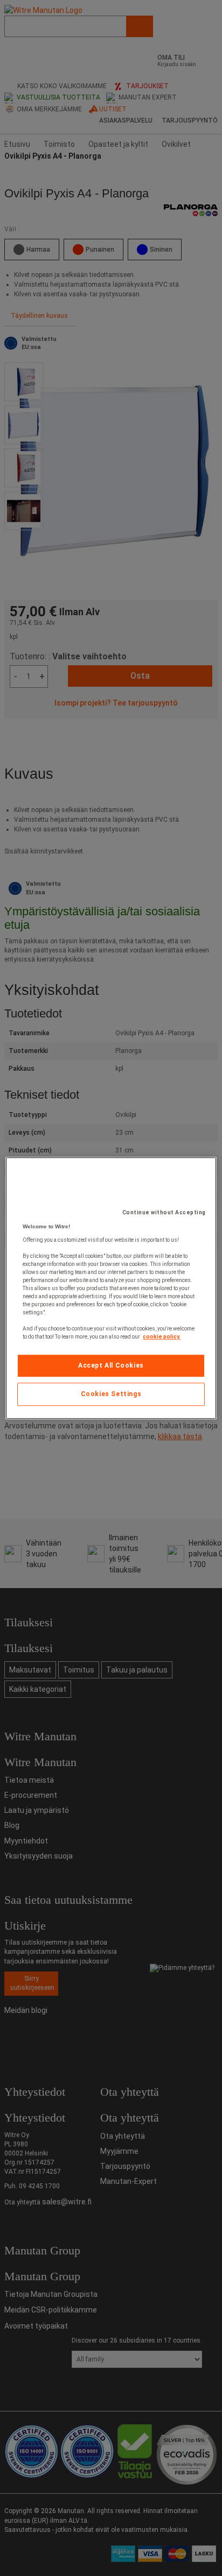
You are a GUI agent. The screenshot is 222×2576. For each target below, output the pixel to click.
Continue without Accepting (164, 1212)
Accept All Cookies (111, 1365)
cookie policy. (162, 1337)
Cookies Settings (111, 1394)
